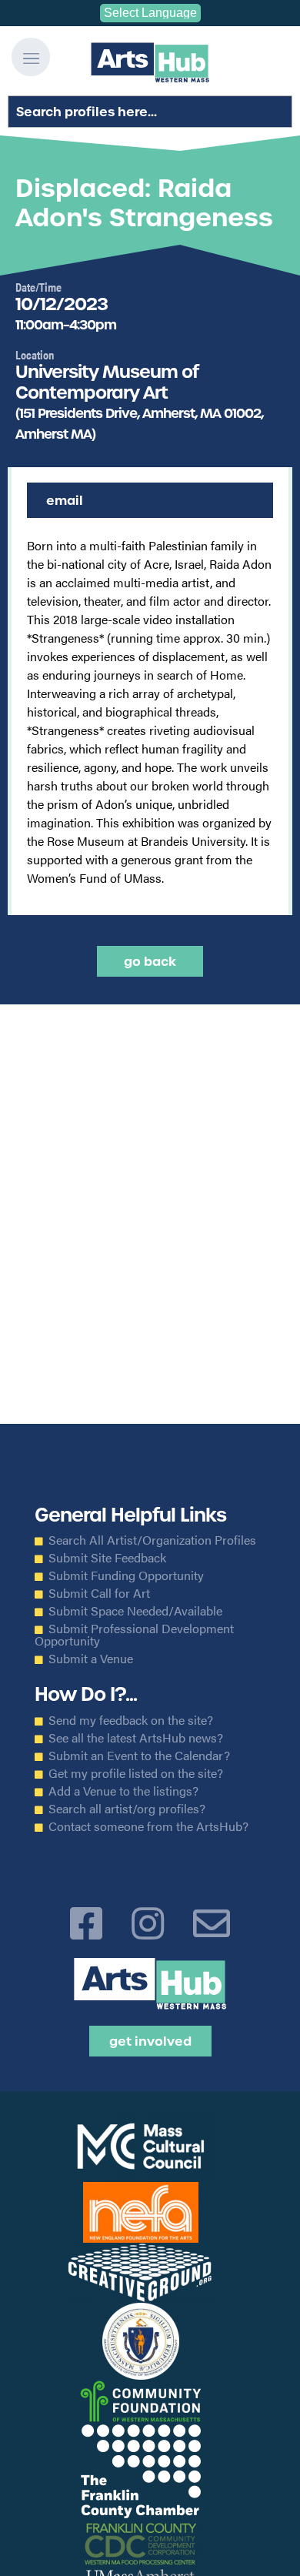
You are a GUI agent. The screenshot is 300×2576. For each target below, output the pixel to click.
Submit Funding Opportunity (126, 1575)
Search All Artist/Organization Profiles (152, 1540)
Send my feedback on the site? (131, 1720)
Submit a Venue (91, 1659)
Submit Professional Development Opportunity (134, 1635)
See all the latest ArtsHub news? (136, 1738)
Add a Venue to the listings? (123, 1791)
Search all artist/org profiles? (127, 1809)
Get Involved (150, 2041)
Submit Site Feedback (107, 1558)
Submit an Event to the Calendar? (139, 1756)
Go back (150, 961)
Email (65, 500)
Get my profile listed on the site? (136, 1773)
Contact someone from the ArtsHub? (148, 1826)
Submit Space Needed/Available (135, 1611)
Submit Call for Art (99, 1593)
